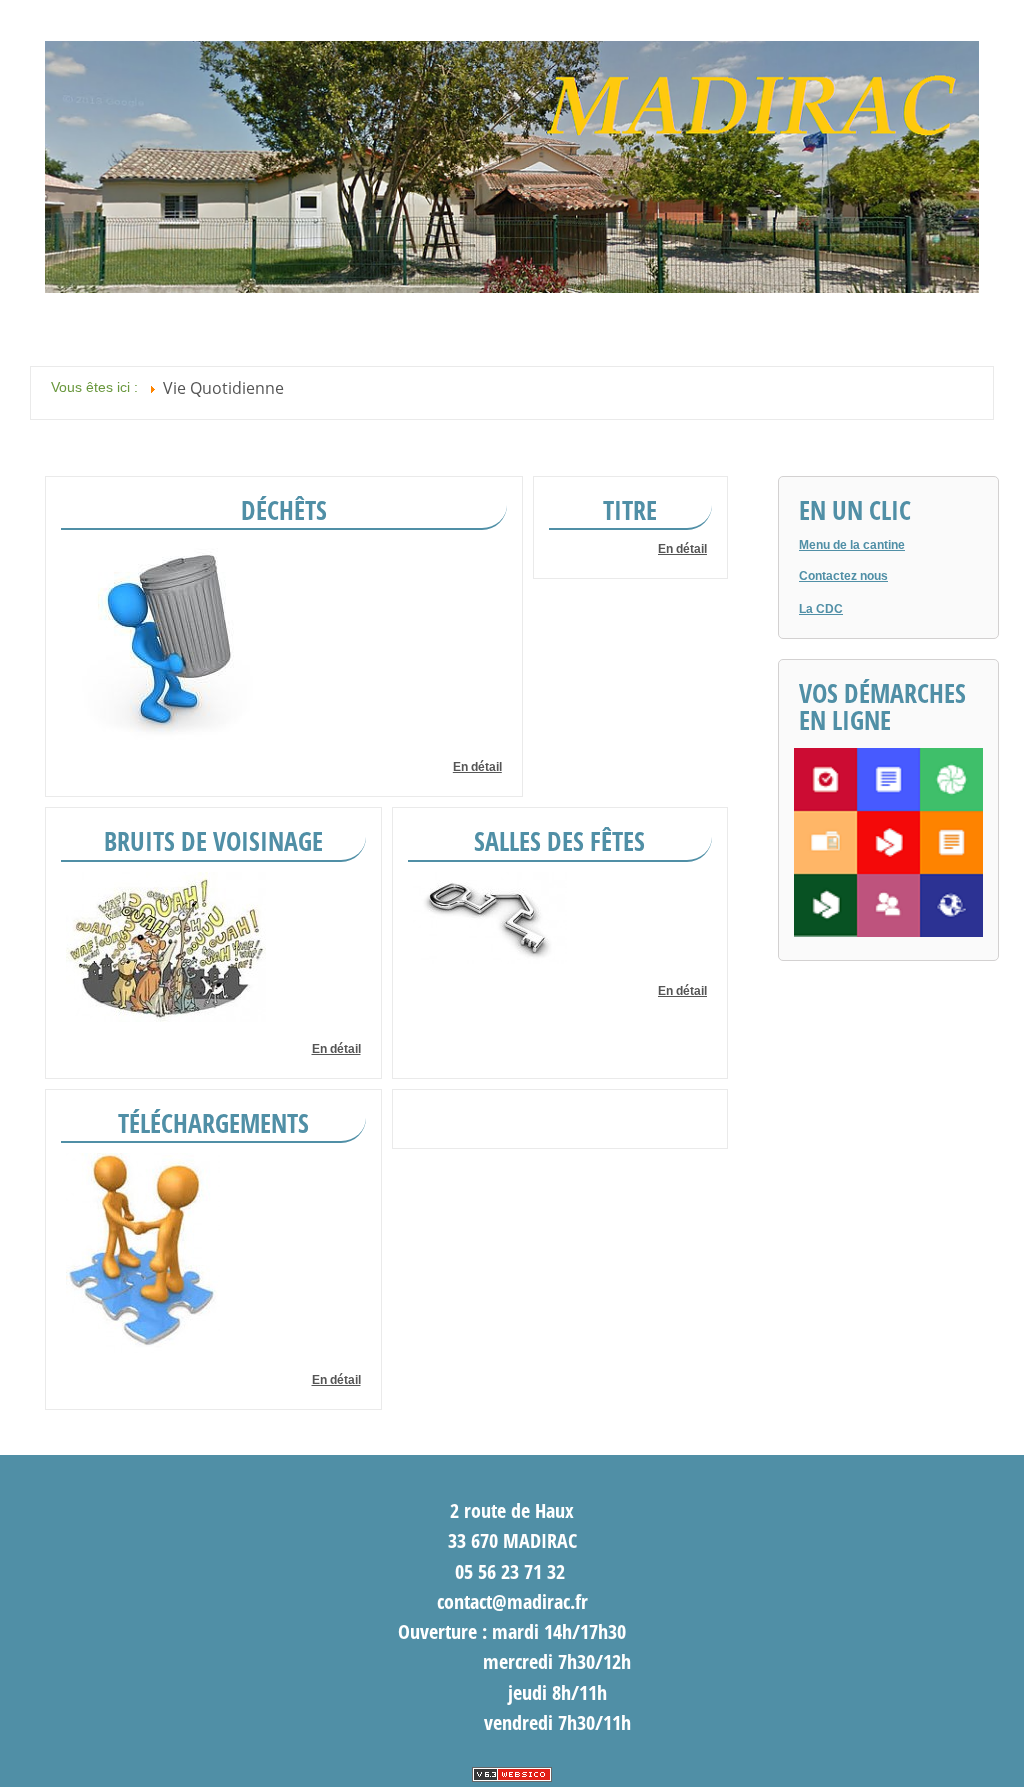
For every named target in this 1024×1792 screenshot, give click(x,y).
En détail (477, 767)
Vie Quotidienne (223, 388)
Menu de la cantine (852, 545)
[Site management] (512, 1774)
